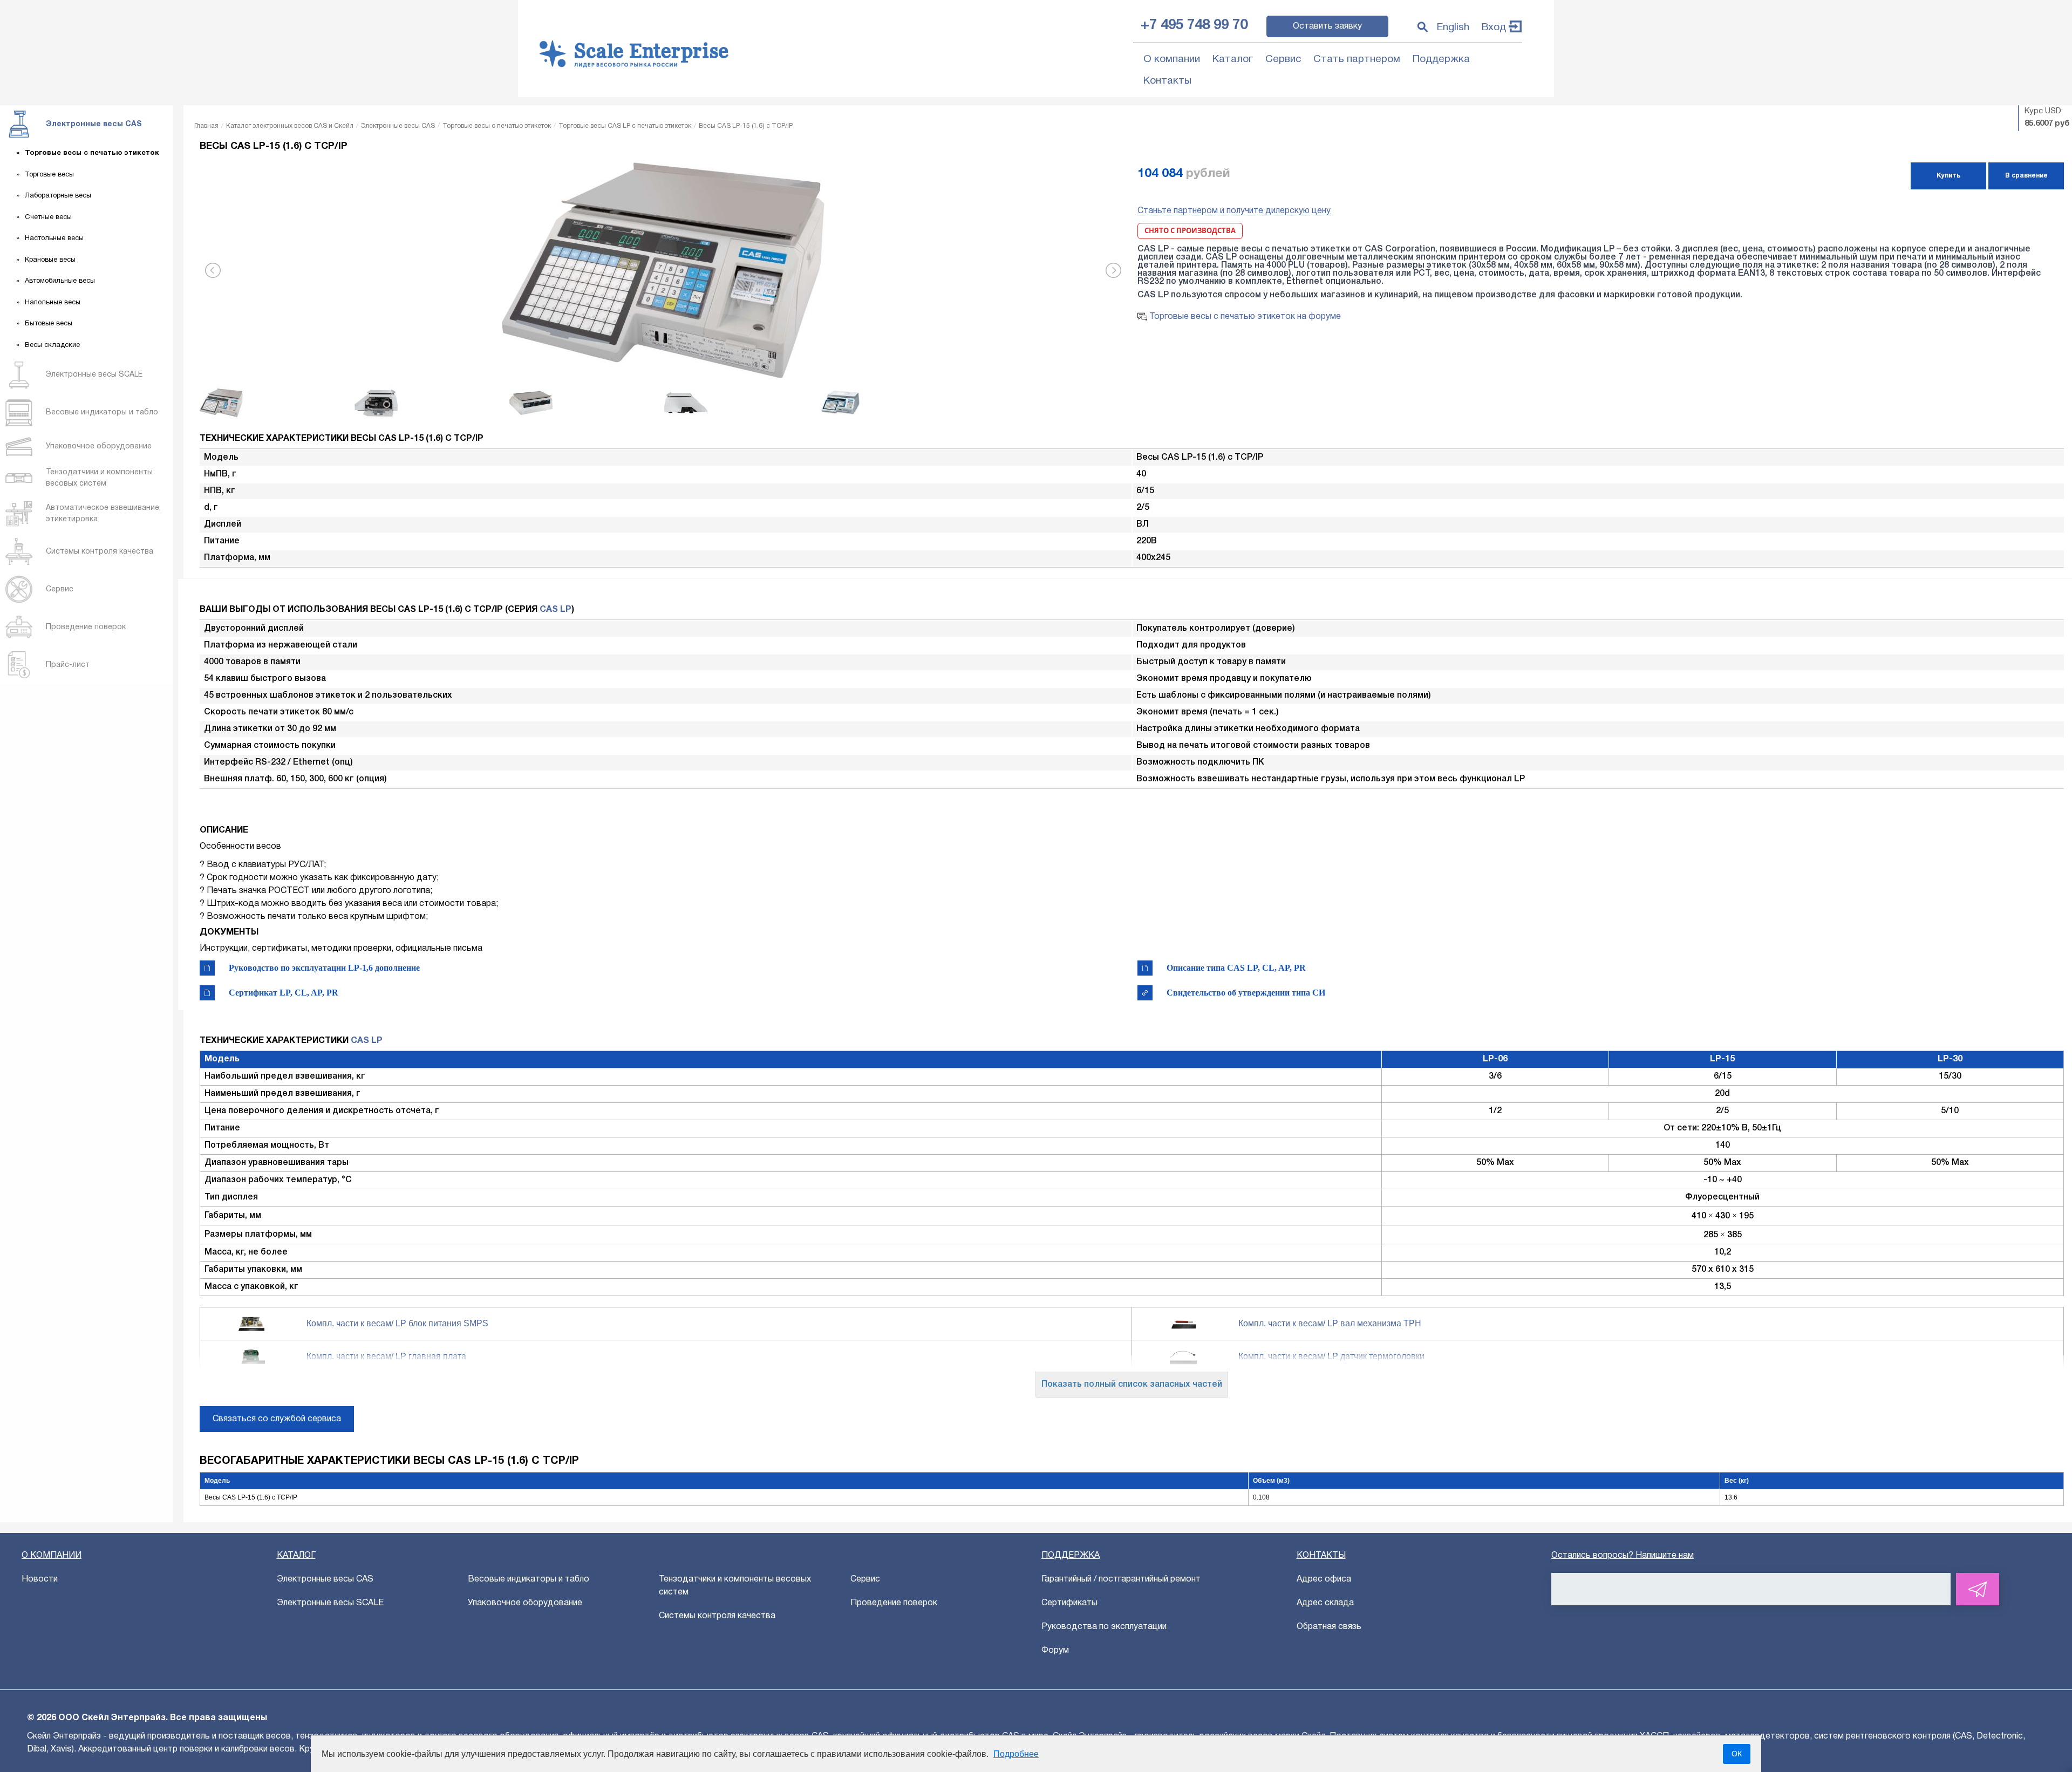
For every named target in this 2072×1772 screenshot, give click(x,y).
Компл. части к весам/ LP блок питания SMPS (397, 1323)
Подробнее (1016, 1754)
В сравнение (2026, 176)
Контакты (1167, 81)
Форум (1055, 1651)
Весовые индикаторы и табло (529, 1579)
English (1453, 28)
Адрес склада (1325, 1603)
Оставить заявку (1327, 26)
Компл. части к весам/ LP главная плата (386, 1356)
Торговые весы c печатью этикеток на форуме (1244, 317)
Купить (1948, 176)
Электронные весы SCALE (330, 1603)
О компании (1172, 59)
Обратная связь (1329, 1627)
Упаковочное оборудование (525, 1603)
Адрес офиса (1324, 1579)
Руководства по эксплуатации (1104, 1627)
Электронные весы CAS (325, 1579)
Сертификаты (1069, 1603)
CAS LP (556, 610)
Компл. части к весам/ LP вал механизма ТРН (1330, 1323)
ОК (1737, 1754)
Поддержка (1441, 59)
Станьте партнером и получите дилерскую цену (1234, 211)
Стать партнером (1357, 59)
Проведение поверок (894, 1603)
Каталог (1233, 59)
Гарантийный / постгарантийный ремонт (1121, 1579)
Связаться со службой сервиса (277, 1419)
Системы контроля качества (717, 1616)
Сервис (1283, 59)
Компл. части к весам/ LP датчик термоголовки (1331, 1356)
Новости (40, 1579)
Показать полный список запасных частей (1132, 1385)
